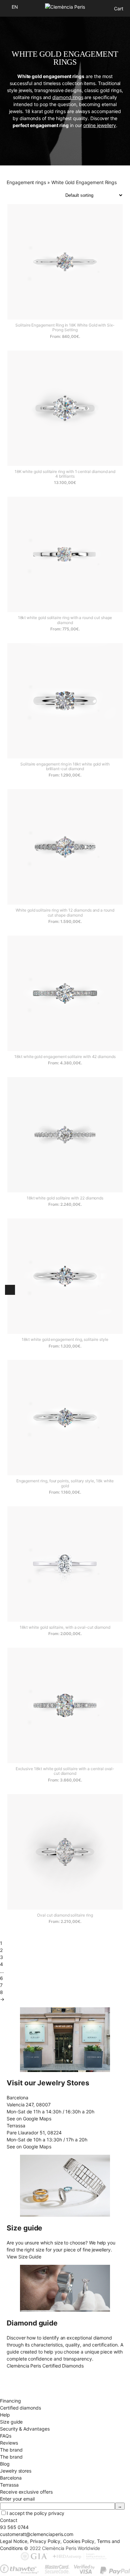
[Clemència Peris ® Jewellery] (65, 7)
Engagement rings (26, 182)
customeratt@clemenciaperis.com (37, 2534)
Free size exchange (21, 2380)
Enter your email (17, 2499)
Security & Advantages (25, 2429)
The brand (11, 2457)
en (15, 7)
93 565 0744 (14, 2527)
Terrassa (9, 2485)
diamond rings (68, 97)
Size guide (11, 2422)
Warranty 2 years (18, 2394)
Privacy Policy (45, 2541)
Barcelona (11, 2478)
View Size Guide (24, 2257)
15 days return (16, 2387)
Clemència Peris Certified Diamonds (45, 2366)
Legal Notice (14, 2541)
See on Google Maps (29, 2119)
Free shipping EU (18, 2373)
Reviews (9, 2443)
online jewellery (100, 125)
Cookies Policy (79, 2541)
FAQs (6, 2436)
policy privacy (49, 2513)
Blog (5, 2464)
